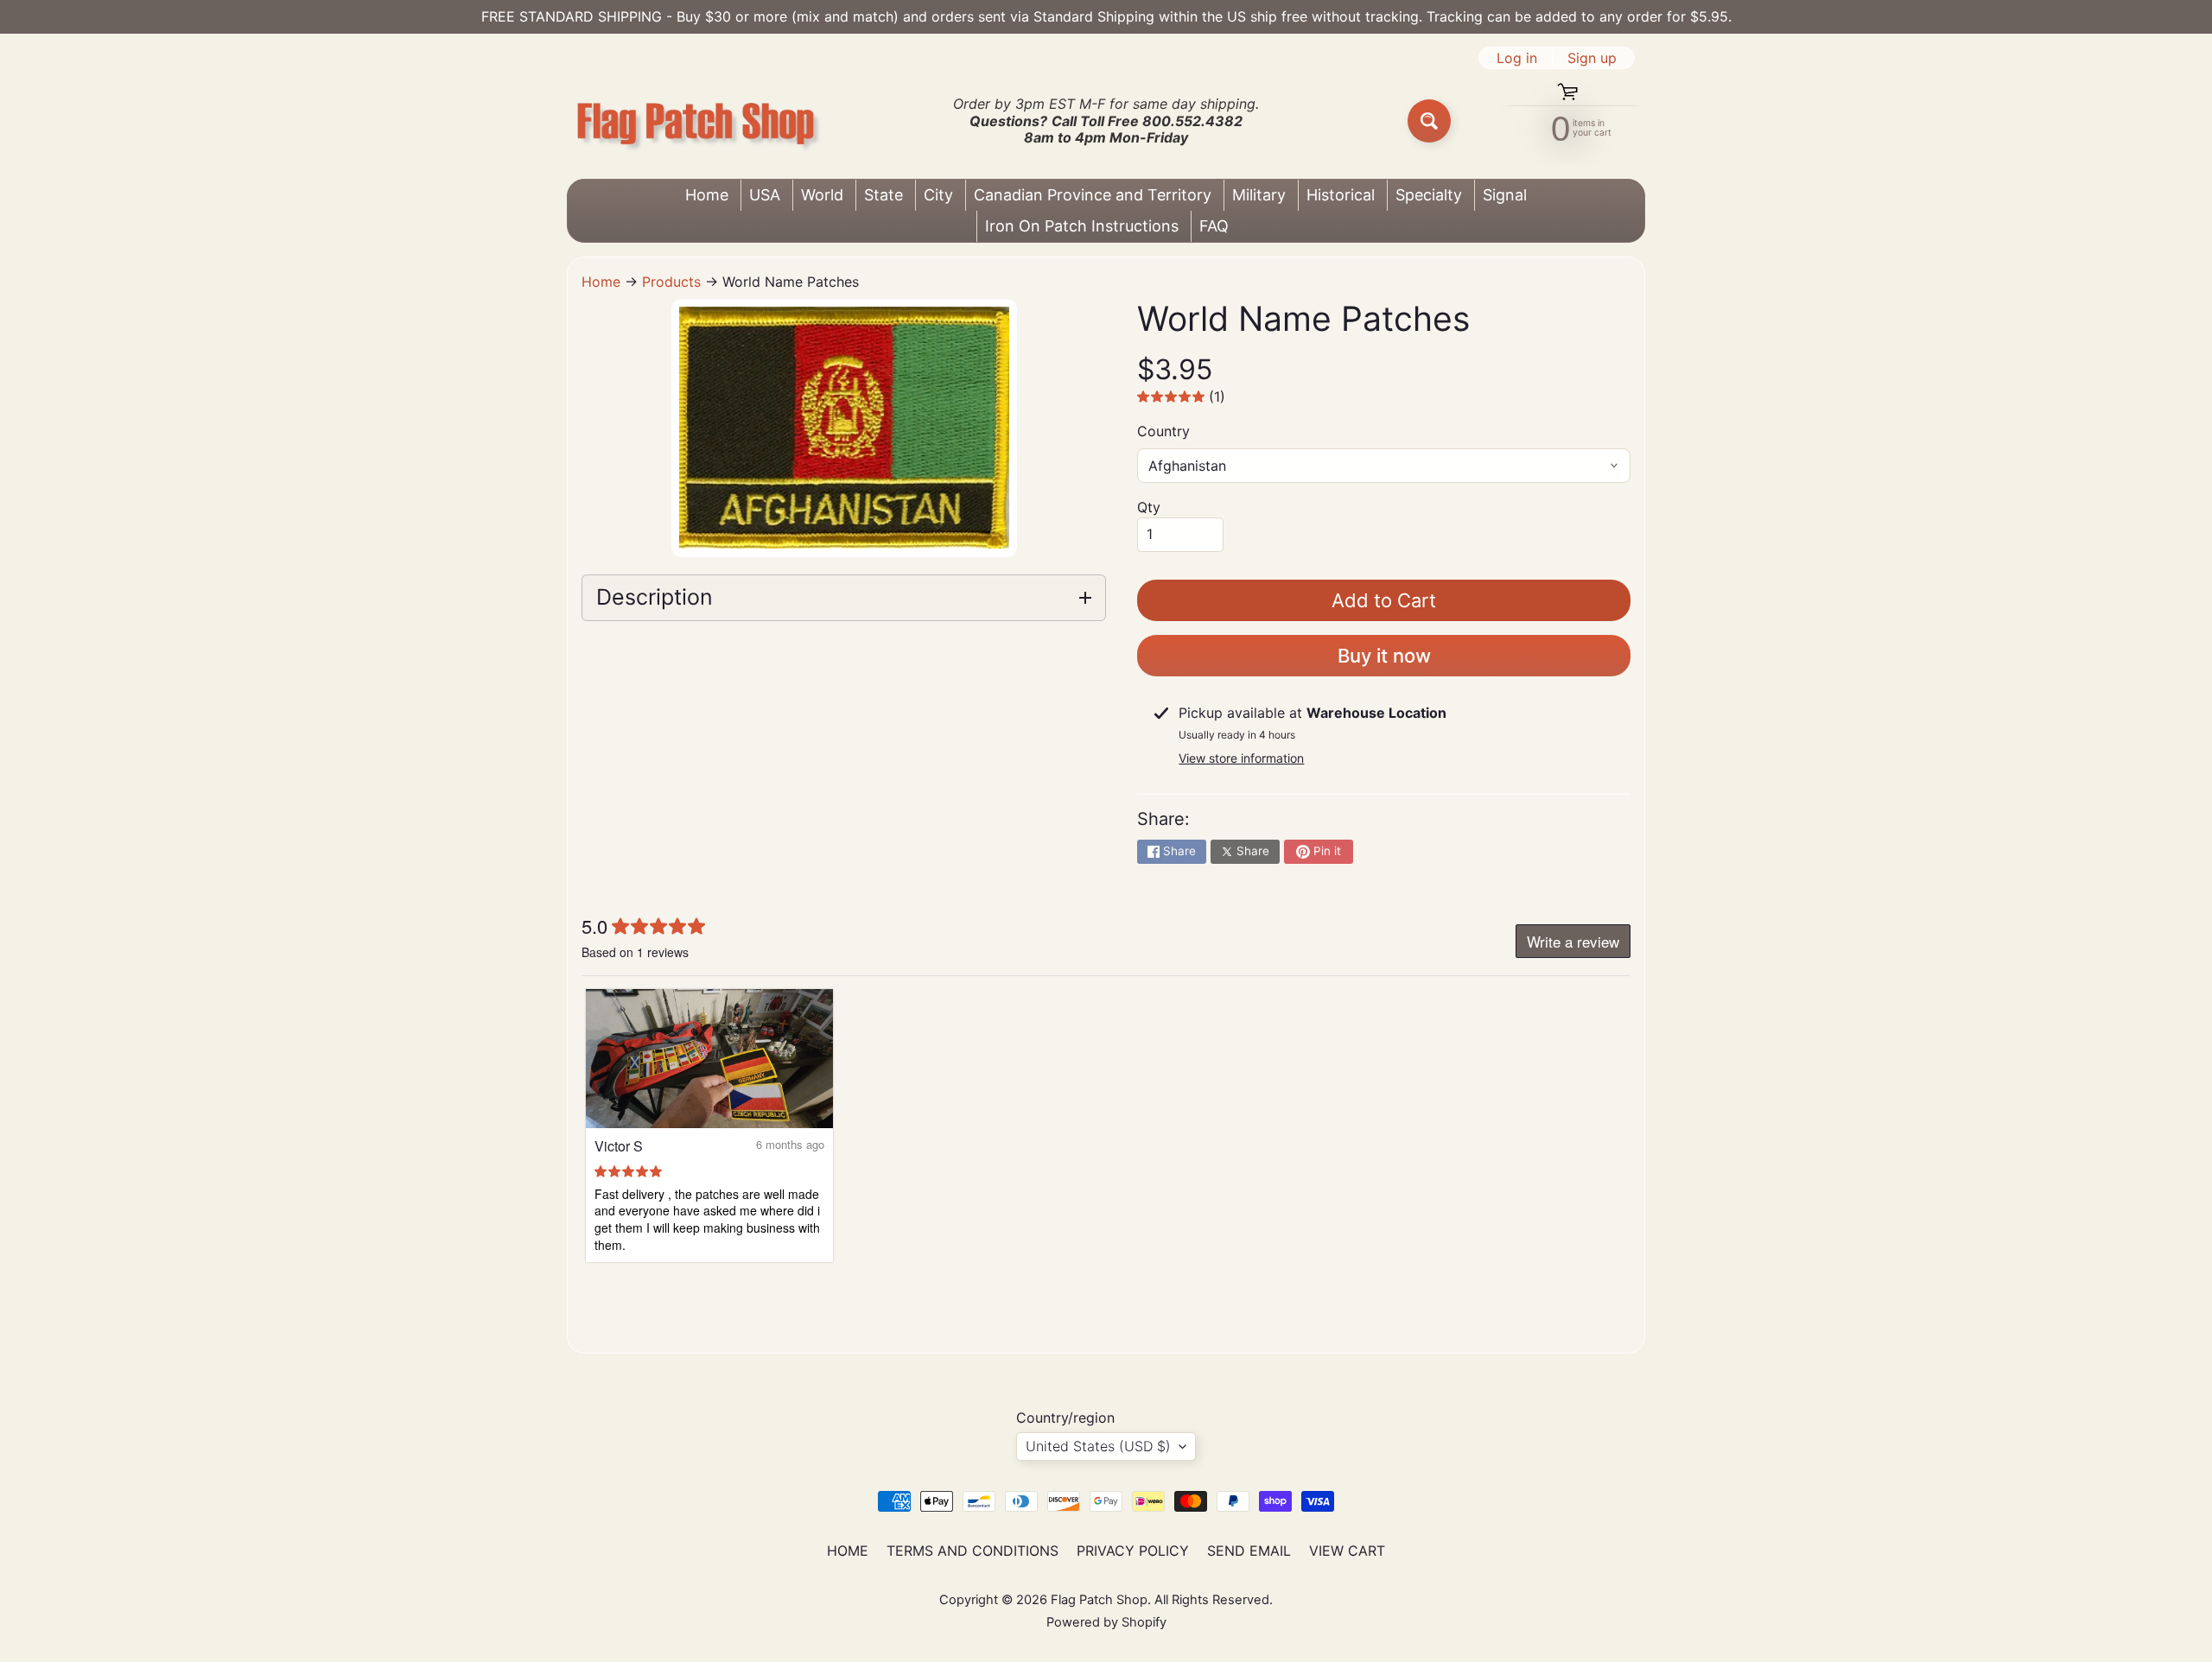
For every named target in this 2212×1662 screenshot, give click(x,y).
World (822, 195)
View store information (1241, 758)
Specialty (1429, 195)
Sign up (1592, 58)
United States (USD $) (1098, 1446)
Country (1163, 431)
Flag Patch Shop (1099, 1600)
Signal (1505, 195)
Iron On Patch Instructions (1082, 226)
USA (765, 195)
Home (707, 195)
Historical (1341, 195)
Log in (1517, 58)
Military (1259, 195)
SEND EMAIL (1249, 1551)
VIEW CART (1347, 1551)
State (884, 195)
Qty (1149, 507)
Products (671, 282)
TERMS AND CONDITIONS (973, 1551)
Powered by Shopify (1106, 1622)
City (938, 195)
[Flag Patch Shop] (696, 121)
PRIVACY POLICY (1133, 1551)
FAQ (1214, 226)
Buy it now (1384, 656)
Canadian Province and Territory (1093, 195)
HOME (848, 1551)
